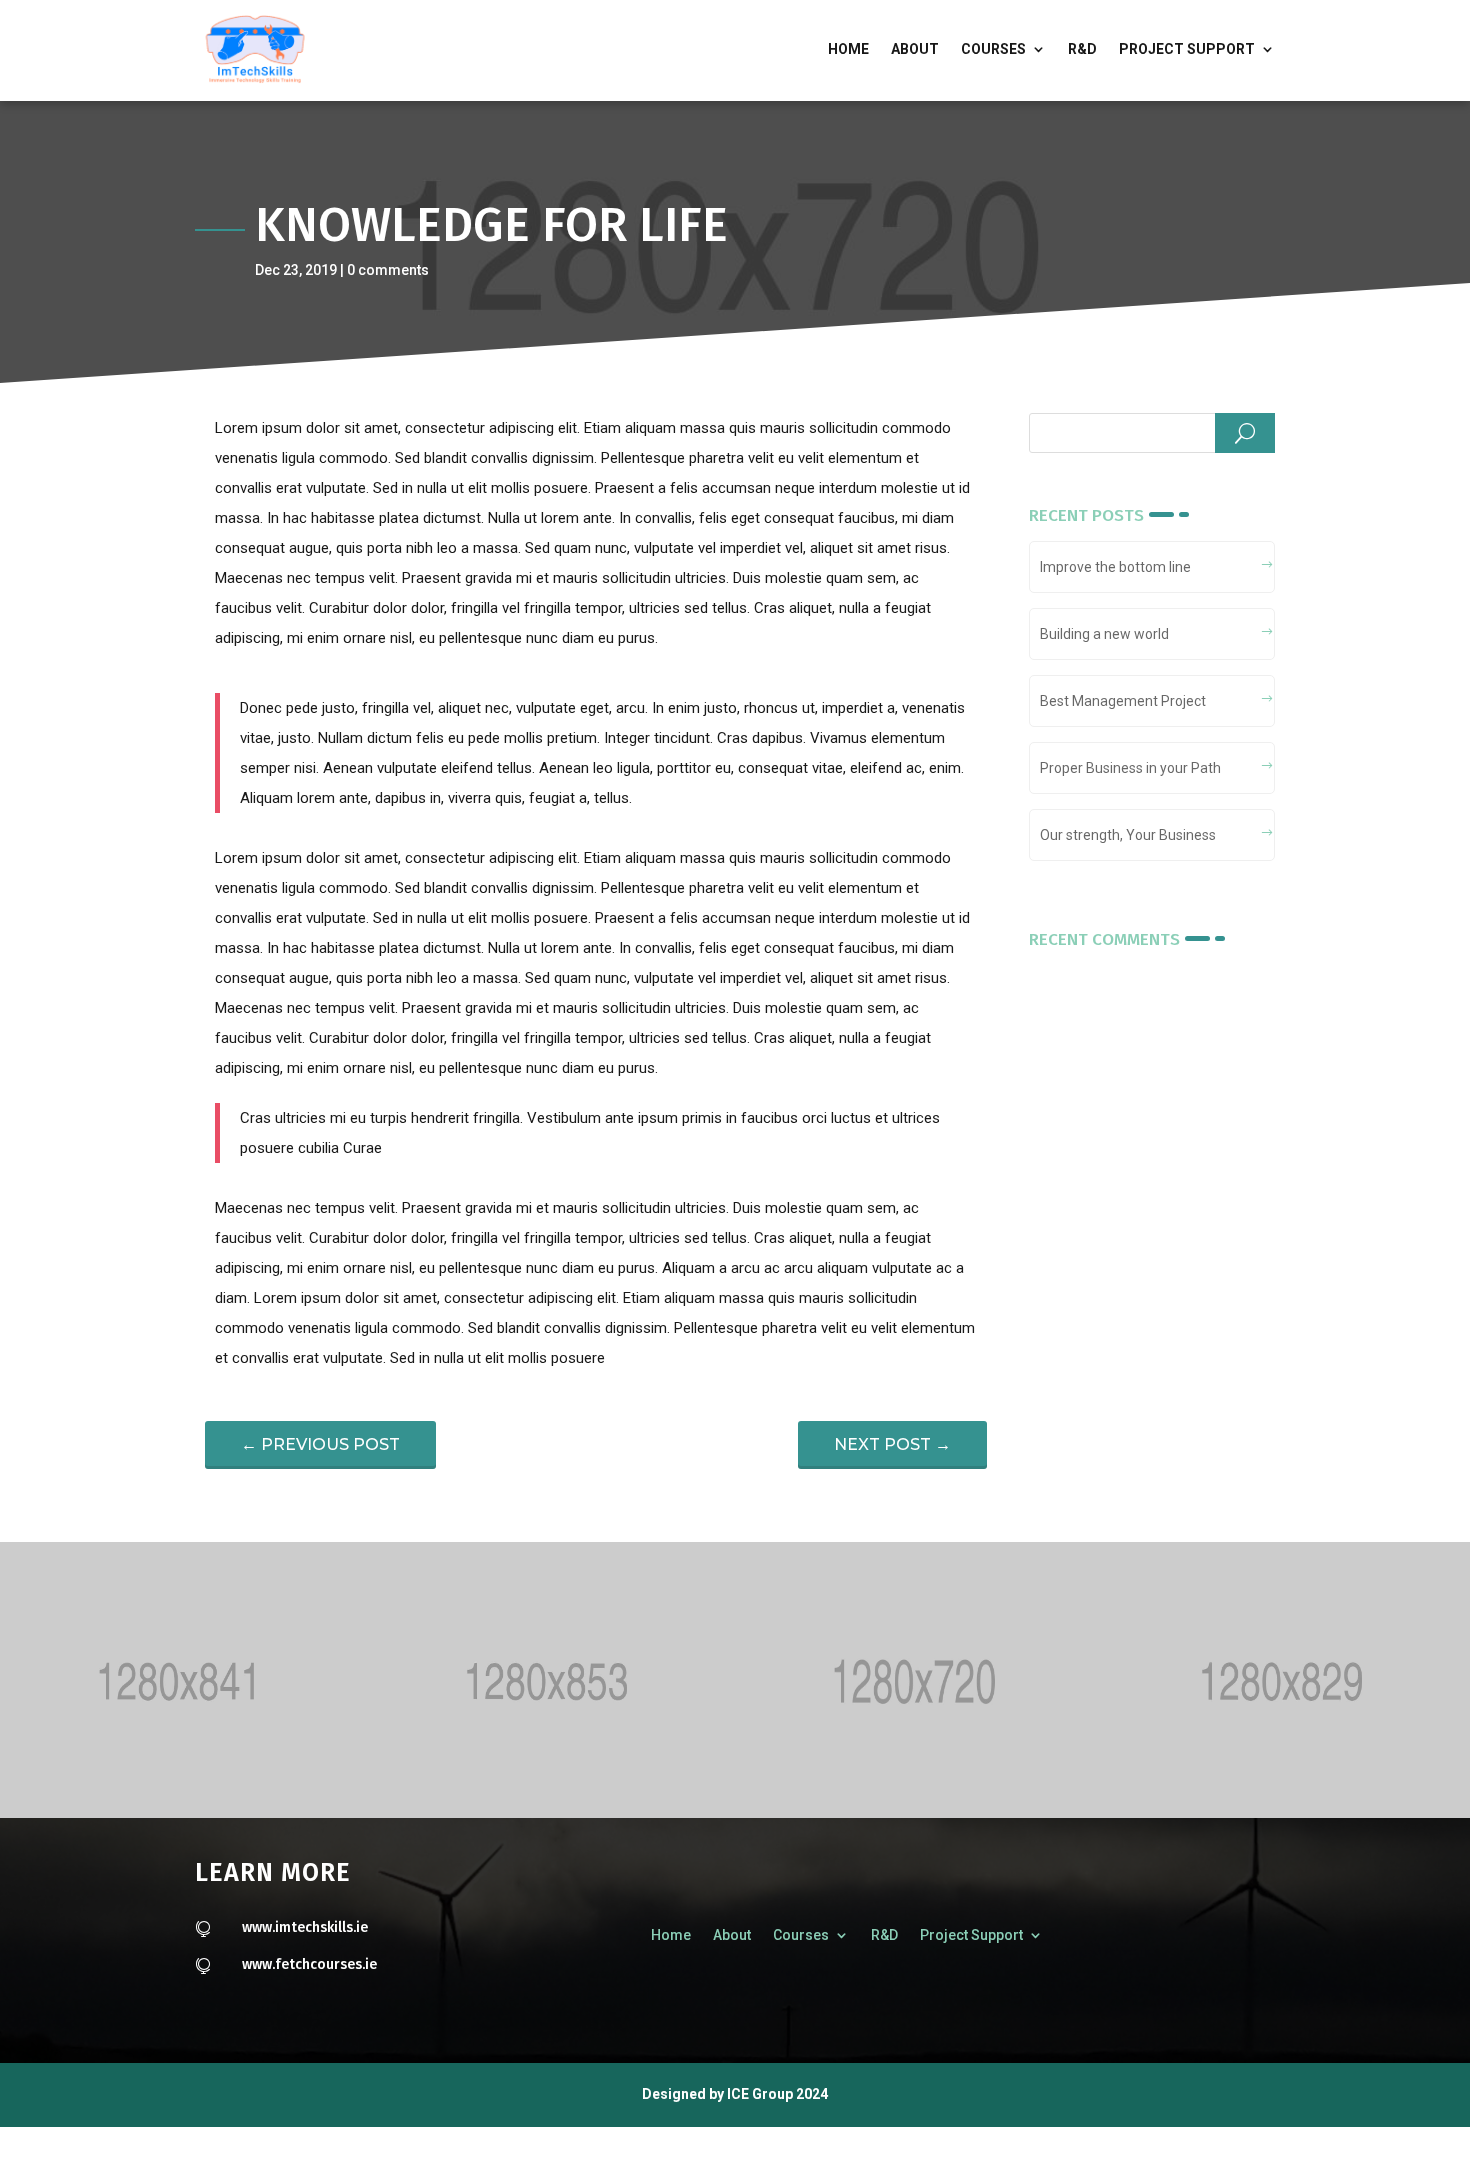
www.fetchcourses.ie (309, 1964)
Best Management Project (1123, 701)
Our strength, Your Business (1128, 835)
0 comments (388, 270)
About (915, 49)
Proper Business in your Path (1130, 768)
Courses (993, 49)
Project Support (1187, 49)
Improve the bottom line (1115, 567)
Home (848, 49)
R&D (1082, 49)
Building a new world (1104, 634)
